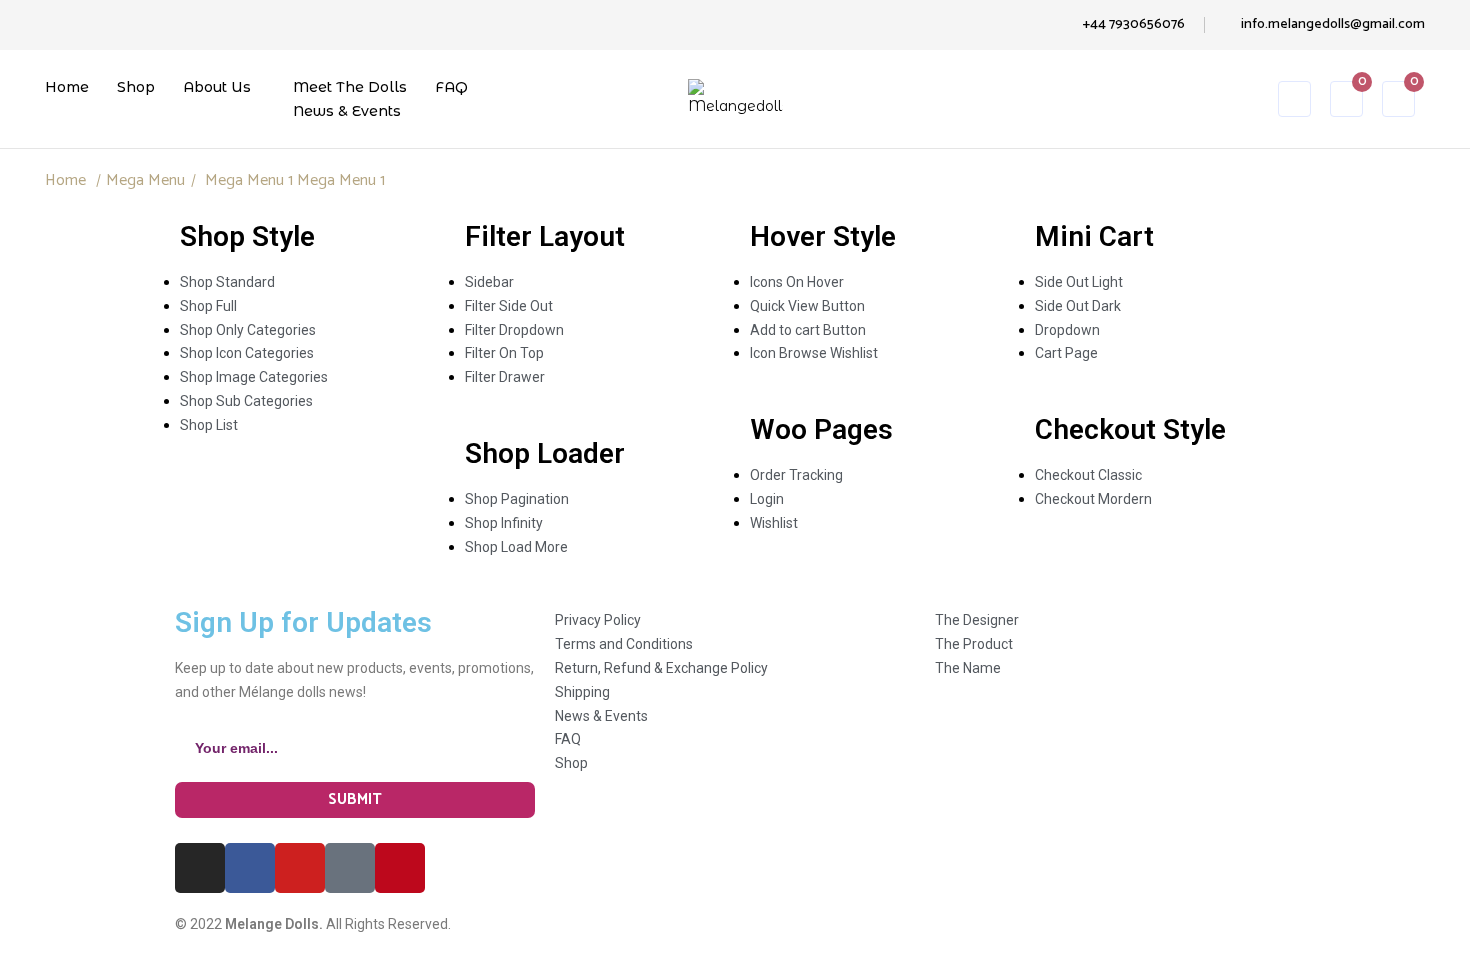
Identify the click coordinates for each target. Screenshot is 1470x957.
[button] (1398, 102)
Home (65, 180)
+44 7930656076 (1134, 24)
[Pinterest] (400, 868)
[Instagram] (200, 868)
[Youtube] (300, 868)
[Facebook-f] (250, 868)
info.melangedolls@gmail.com (1333, 24)
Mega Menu (145, 180)
